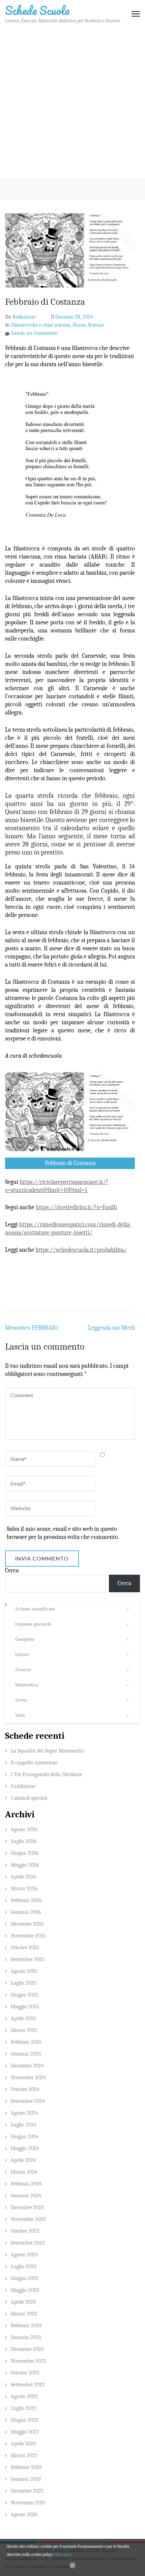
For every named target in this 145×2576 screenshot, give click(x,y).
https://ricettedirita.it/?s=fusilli (76, 1207)
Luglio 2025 (24, 1983)
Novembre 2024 (28, 2078)
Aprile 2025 (23, 2018)
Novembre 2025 (28, 1936)
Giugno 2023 (24, 2278)
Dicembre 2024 (27, 2066)
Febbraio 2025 (26, 2042)
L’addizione (23, 1786)
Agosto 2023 (24, 2255)
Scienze (96, 325)
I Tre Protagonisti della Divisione (47, 1774)
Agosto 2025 (24, 1971)
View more (63, 2554)
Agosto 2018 (24, 2515)
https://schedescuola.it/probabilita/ (81, 1250)
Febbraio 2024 (26, 2184)
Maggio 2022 (25, 2432)
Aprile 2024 (23, 2160)
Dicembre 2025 (27, 1924)
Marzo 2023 (24, 2314)
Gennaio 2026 (26, 1912)
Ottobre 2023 (25, 2231)
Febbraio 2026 (26, 1900)
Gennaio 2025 (26, 2054)
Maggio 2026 (25, 1865)
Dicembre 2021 (27, 2491)
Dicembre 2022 (27, 2349)
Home (79, 325)
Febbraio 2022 (26, 2467)
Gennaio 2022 (26, 2479)
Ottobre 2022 (25, 2373)
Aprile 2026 (23, 1877)
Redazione (24, 317)
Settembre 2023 (28, 2243)
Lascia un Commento (34, 333)
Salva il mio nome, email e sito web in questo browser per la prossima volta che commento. (63, 1533)
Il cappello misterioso (34, 1763)
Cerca (12, 1570)
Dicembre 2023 (27, 2207)
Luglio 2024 (24, 2125)
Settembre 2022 (28, 2385)
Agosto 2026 (24, 1829)
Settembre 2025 (28, 1959)
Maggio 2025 (25, 2007)
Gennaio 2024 (26, 2196)
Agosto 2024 (24, 2113)
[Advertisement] (72, 104)
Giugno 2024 (25, 2137)
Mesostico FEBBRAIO (32, 1328)
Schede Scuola (37, 10)
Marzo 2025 (24, 2030)
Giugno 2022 (25, 2420)
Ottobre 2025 (25, 1948)
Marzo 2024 (24, 2172)
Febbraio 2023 (26, 2326)
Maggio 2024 (25, 2148)
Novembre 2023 (28, 2219)
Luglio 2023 (23, 2267)
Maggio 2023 (25, 2290)
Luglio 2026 (24, 1841)
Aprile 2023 (23, 2302)
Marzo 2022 (24, 2456)
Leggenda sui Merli (111, 1328)
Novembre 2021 (28, 2503)
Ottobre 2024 (25, 2089)
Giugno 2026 (25, 1853)
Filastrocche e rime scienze (41, 325)
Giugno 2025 (25, 1995)
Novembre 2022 (28, 2361)
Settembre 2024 (28, 2101)
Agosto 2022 (24, 2396)
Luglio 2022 (24, 2408)
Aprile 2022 (23, 2444)
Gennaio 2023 (26, 2337)
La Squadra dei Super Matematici (47, 1751)
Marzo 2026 (24, 1889)
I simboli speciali (29, 1798)
